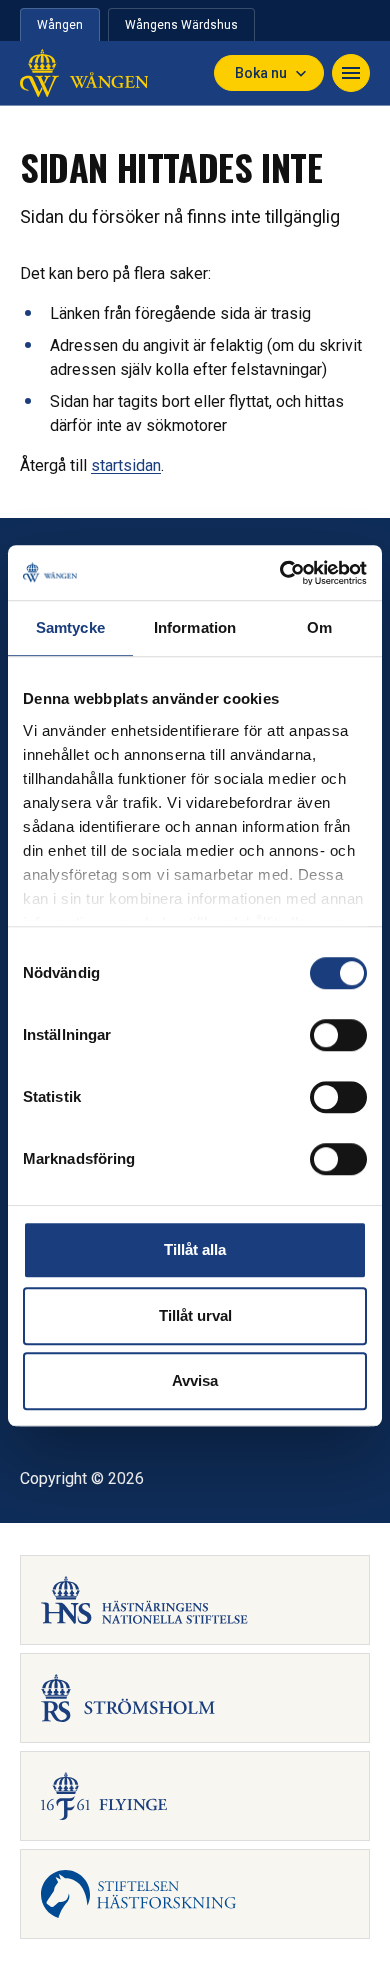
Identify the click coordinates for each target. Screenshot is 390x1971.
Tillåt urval (195, 1315)
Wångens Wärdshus (181, 25)
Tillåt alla (195, 1249)
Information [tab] (195, 627)
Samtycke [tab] (70, 627)
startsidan (126, 465)
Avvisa (195, 1380)
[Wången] (84, 73)
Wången (60, 25)
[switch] (338, 1035)
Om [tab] (319, 627)
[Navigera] (351, 73)
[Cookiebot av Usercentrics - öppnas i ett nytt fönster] (280, 573)
